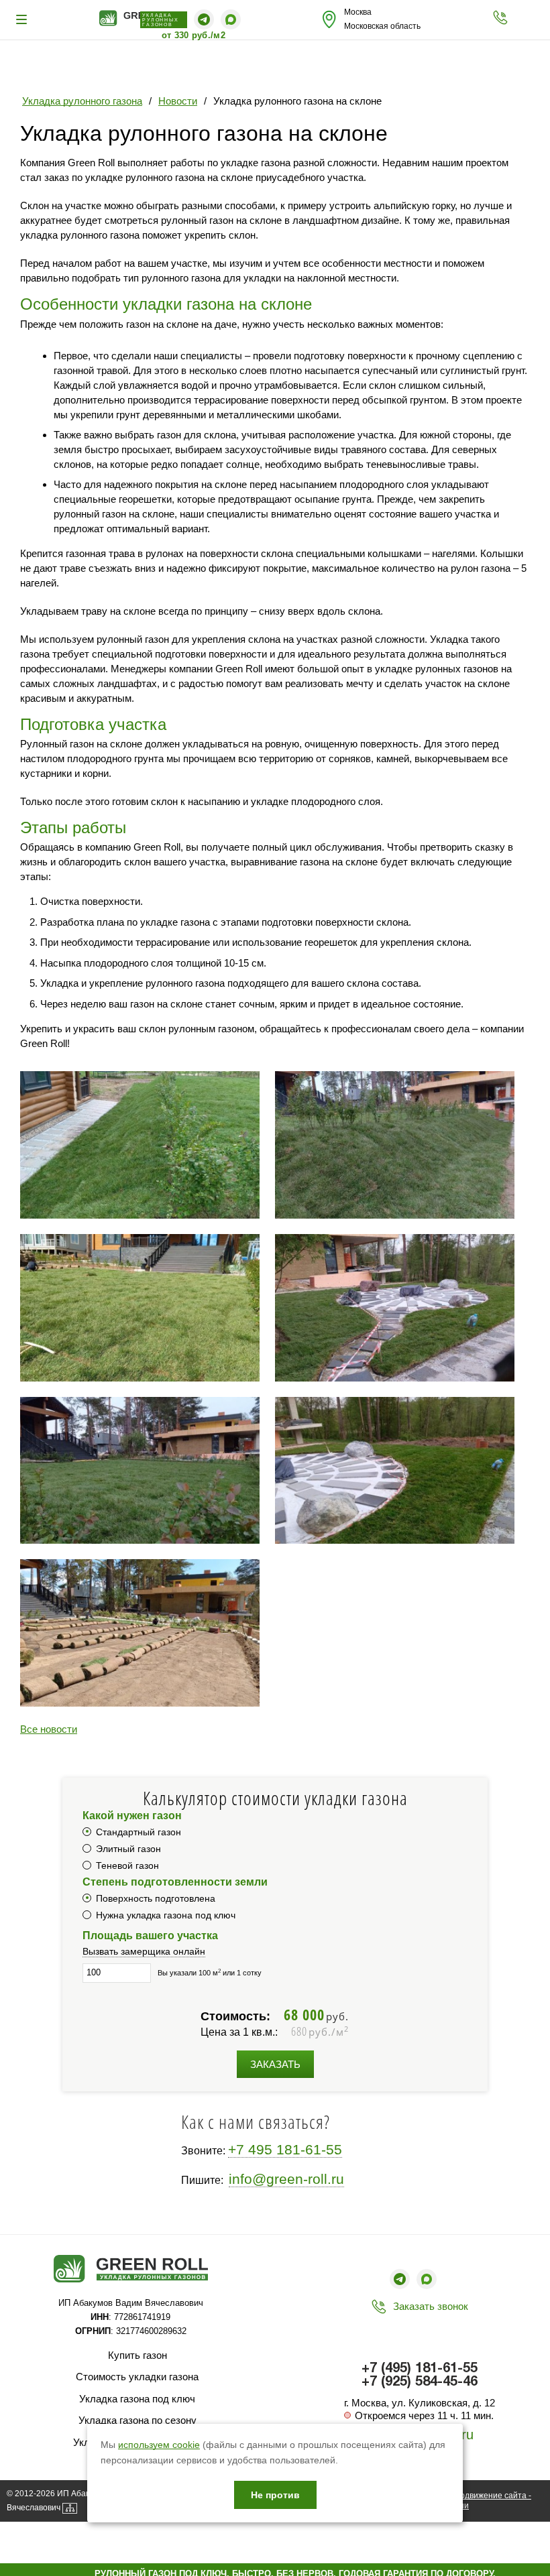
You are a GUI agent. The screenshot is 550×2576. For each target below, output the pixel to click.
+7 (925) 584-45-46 (420, 2382)
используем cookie (159, 2445)
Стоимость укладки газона (137, 2377)
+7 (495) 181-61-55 (420, 2369)
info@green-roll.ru (286, 2179)
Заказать (275, 2064)
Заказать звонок (431, 2306)
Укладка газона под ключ (137, 2399)
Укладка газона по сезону (137, 2420)
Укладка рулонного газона (82, 101)
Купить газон (137, 2355)
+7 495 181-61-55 (285, 2149)
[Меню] (23, 19)
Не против (275, 2495)
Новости (178, 101)
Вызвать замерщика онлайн (144, 1951)
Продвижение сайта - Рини (490, 2501)
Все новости (49, 1729)
